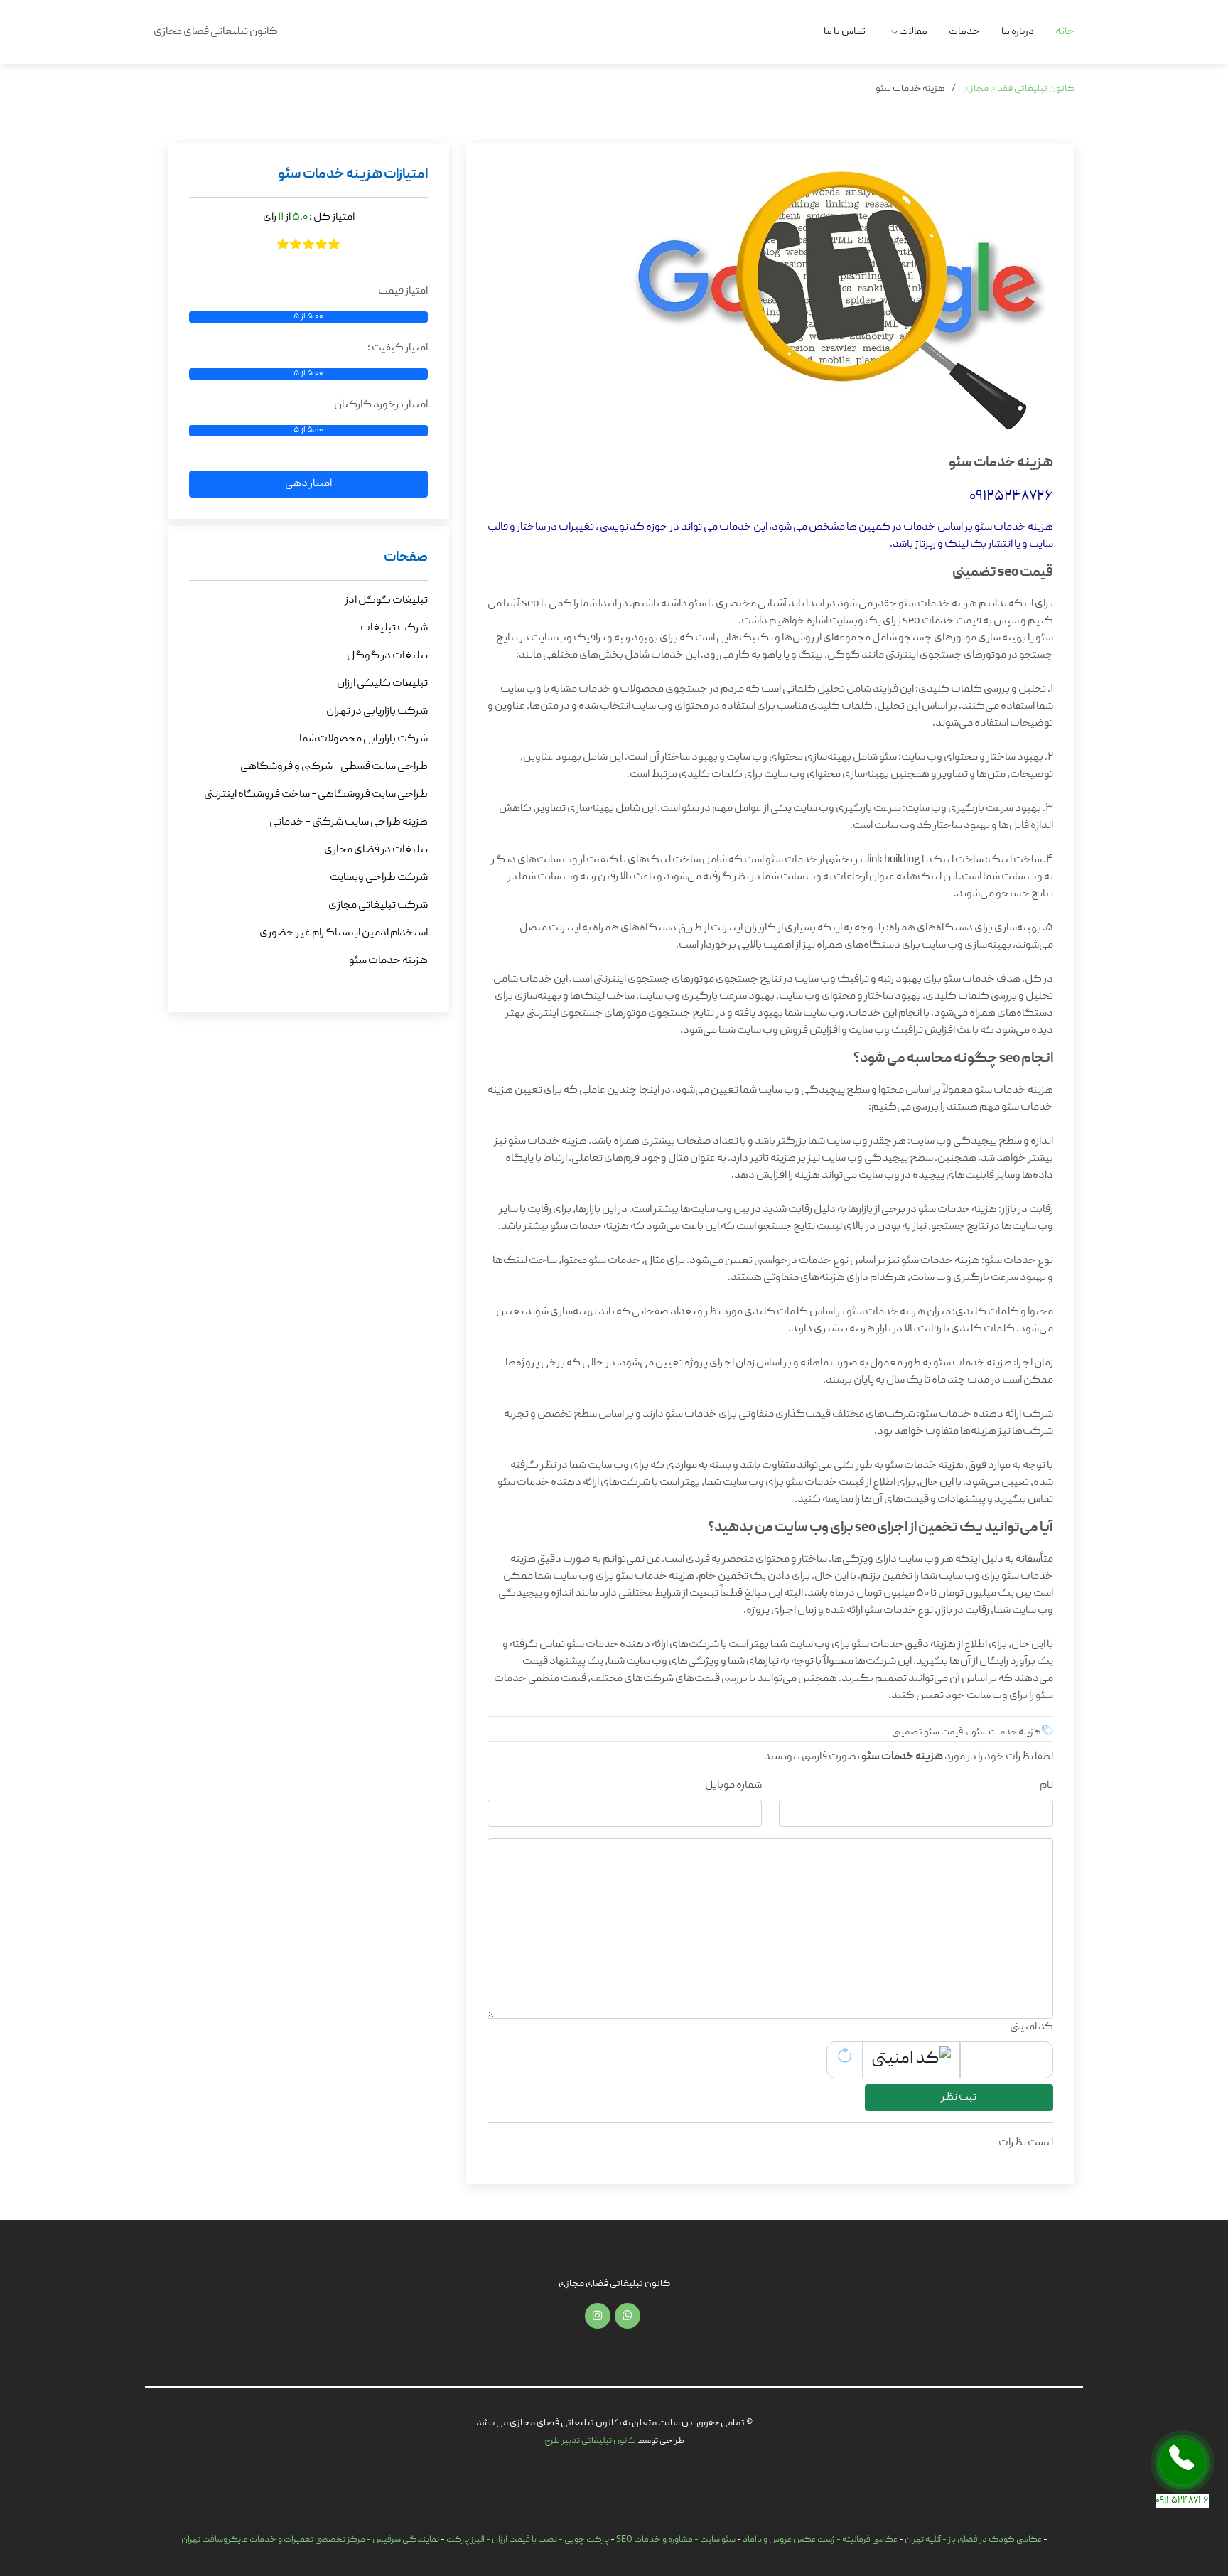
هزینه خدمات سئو (388, 961)
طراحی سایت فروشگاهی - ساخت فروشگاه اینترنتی (316, 795)
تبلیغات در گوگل (387, 656)
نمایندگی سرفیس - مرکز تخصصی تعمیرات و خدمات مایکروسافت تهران (310, 2540)
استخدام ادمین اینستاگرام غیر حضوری (344, 933)
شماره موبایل (733, 1786)
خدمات (964, 32)
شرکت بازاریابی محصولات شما (363, 739)
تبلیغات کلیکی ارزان (382, 684)
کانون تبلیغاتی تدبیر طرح (590, 2441)
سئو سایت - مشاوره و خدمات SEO (676, 2540)
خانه (1065, 32)
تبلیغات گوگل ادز (386, 601)
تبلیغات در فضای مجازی (376, 850)
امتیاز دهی (308, 484)
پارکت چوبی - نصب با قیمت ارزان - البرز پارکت (528, 2540)
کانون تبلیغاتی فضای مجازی (1019, 89)
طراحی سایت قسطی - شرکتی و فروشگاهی (334, 767)
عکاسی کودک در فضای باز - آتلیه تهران (973, 2540)
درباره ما (1018, 32)
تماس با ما (845, 32)
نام (1046, 1786)
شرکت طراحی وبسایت (379, 878)
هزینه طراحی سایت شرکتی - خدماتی (349, 822)
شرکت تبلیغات (394, 628)
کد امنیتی (1032, 2027)
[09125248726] (1183, 2462)
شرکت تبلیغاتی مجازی (378, 906)
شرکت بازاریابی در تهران (377, 712)
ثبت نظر (959, 2098)
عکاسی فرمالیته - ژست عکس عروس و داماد (820, 2540)
